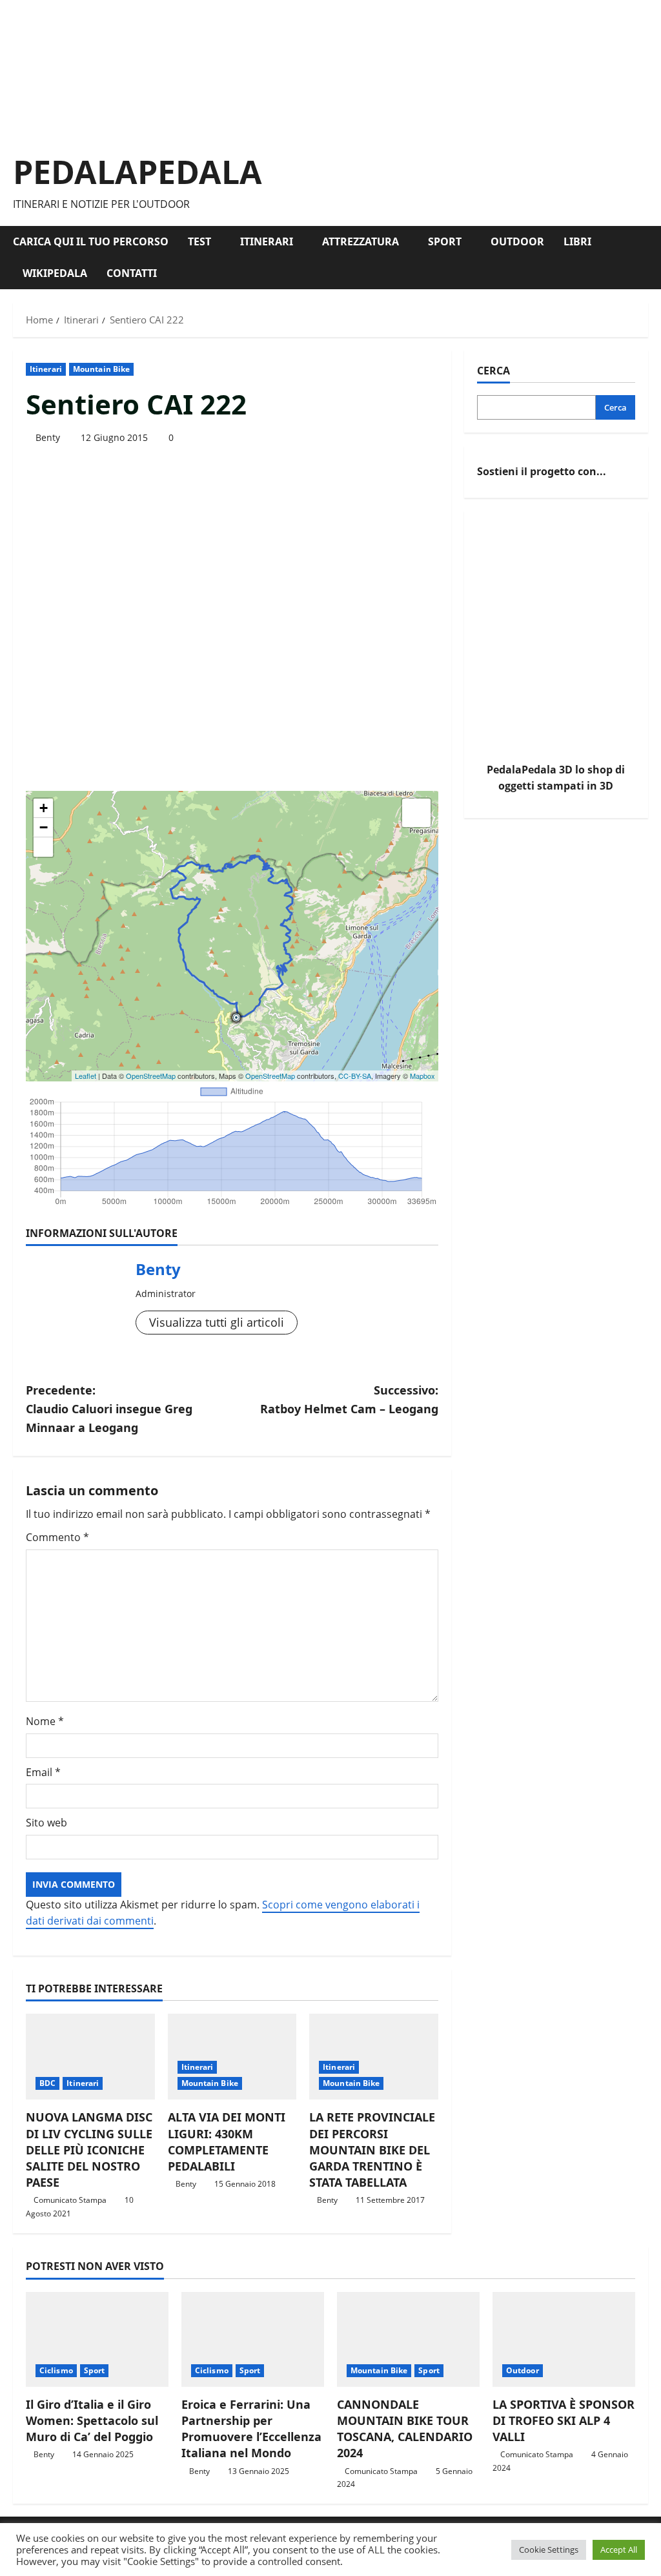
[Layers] (416, 813)
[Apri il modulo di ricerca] (644, 258)
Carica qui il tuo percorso (91, 241)
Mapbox (422, 1076)
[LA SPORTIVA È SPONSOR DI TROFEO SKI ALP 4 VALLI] (564, 2339)
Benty (48, 437)
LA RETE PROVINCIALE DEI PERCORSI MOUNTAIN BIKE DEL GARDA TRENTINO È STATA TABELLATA (372, 2150)
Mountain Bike (101, 369)
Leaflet (86, 1076)
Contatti (132, 273)
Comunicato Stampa (70, 2200)
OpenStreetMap (151, 1076)
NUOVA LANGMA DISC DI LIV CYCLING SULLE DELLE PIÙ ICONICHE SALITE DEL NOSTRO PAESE (89, 2150)
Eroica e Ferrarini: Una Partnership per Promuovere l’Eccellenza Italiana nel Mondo (251, 2429)
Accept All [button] (619, 2550)
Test (199, 241)
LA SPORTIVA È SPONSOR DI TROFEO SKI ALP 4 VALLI (564, 2420)
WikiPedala (55, 273)
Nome (45, 1721)
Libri (577, 241)
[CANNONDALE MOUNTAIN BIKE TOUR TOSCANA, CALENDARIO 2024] (408, 2339)
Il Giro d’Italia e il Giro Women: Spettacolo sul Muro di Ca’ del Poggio (92, 2420)
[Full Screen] (43, 847)
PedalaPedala (137, 172)
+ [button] (44, 808)
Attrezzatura (361, 241)
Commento (57, 1537)
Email (43, 1772)
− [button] (44, 827)
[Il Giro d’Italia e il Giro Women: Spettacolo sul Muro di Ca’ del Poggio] (97, 2339)
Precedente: (109, 1409)
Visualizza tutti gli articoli (217, 1322)
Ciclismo (56, 2370)
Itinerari (267, 241)
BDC (47, 2083)
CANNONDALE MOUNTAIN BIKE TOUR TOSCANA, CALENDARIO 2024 (405, 2429)
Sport (445, 241)
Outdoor (517, 241)
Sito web (46, 1823)
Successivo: (349, 1399)
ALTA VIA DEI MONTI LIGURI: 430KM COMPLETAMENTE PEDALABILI (227, 2142)
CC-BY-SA (355, 1076)
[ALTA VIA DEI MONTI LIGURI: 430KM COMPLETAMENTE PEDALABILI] (232, 2057)
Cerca (493, 371)
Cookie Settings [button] (549, 2550)
